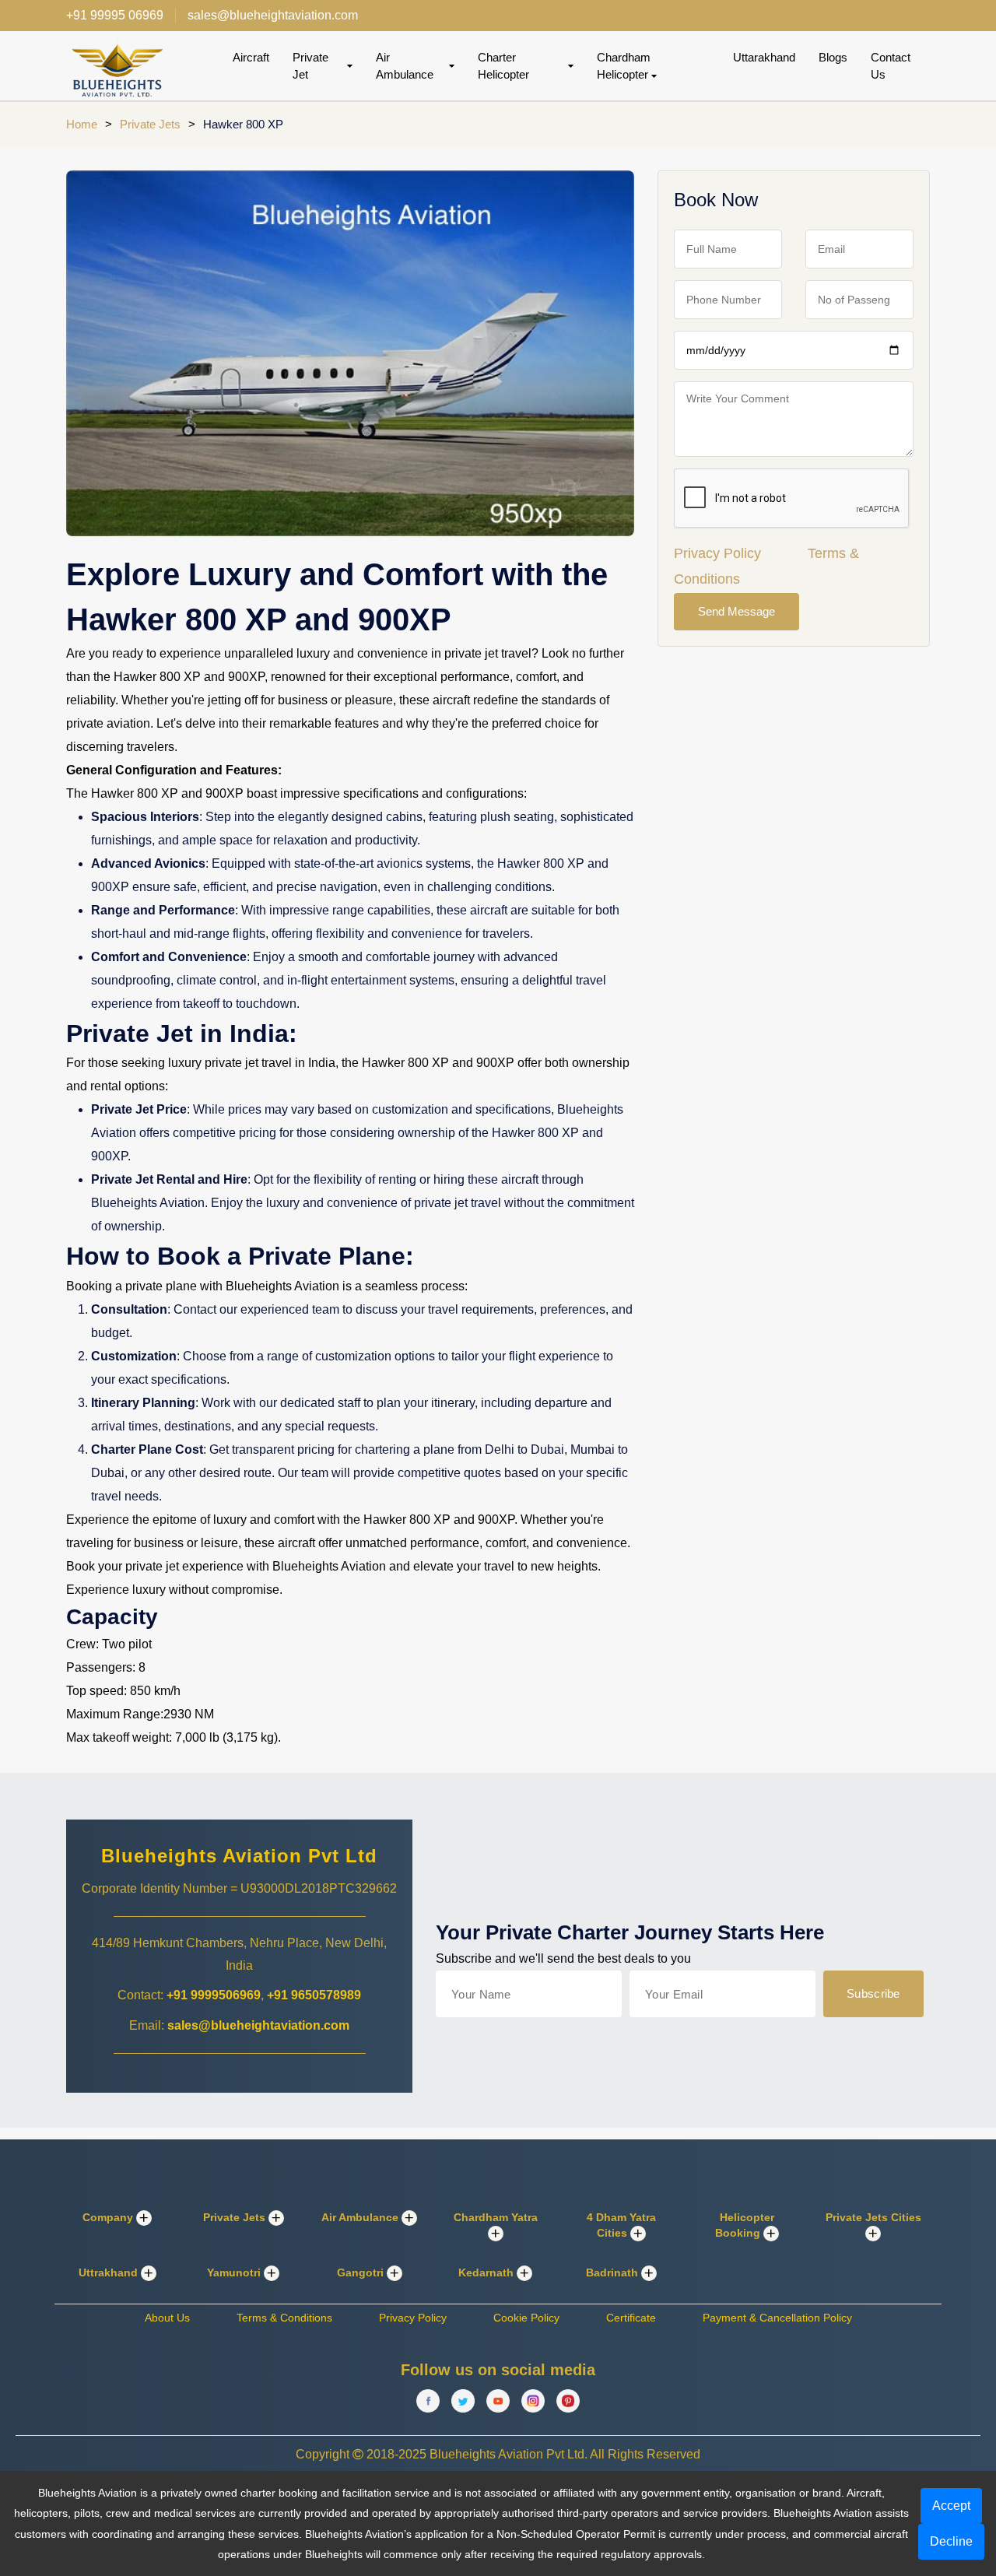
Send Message (736, 611)
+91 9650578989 (314, 1995)
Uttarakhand (764, 57)
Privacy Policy (717, 553)
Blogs (833, 57)
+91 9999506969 (214, 1995)
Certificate (631, 2318)
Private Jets (150, 124)
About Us (167, 2318)
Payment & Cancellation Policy (777, 2318)
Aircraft (251, 57)
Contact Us (891, 66)
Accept (951, 2506)
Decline (951, 2541)
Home (82, 124)
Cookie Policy (526, 2318)
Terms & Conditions (284, 2318)
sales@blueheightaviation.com (258, 2025)
